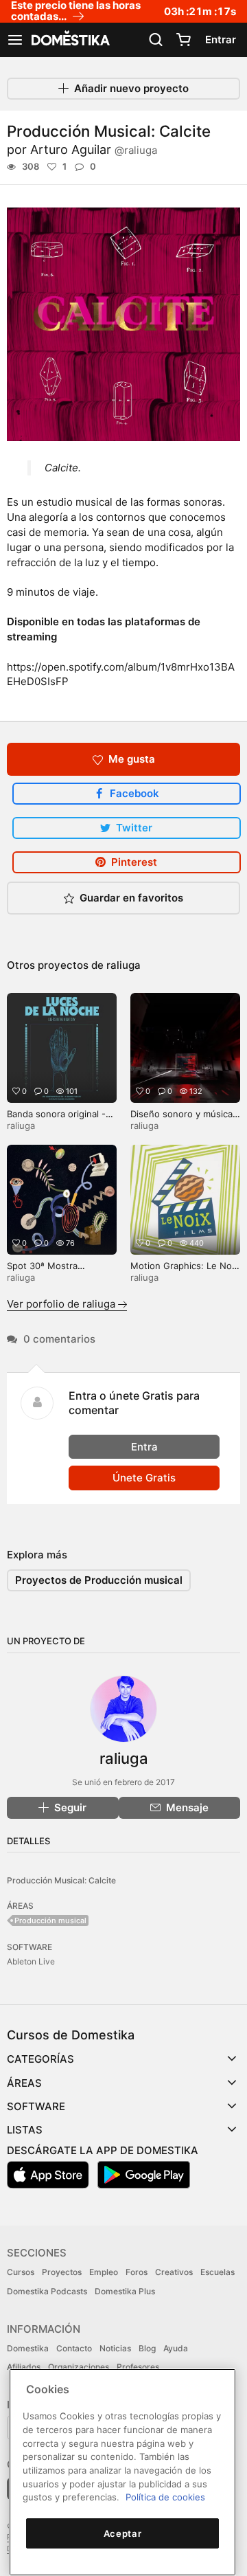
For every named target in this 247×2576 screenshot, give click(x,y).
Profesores (138, 2367)
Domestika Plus (125, 2291)
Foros (137, 2272)
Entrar (221, 40)
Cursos (21, 2272)
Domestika (28, 2348)
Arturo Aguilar (94, 149)
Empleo (104, 2272)
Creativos (174, 2272)
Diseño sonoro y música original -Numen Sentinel (184, 1120)
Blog (147, 2348)
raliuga (123, 965)
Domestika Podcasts (47, 2291)
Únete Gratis (144, 1478)
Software (36, 2106)
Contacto (74, 2348)
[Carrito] (183, 40)
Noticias (115, 2348)
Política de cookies (165, 2497)
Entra (144, 1447)
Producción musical (50, 1920)
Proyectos (62, 2272)
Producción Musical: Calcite (61, 1880)
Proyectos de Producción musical (99, 1580)
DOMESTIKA (69, 40)
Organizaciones (79, 2367)
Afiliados (24, 2367)
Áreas (24, 2083)
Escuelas (217, 2272)
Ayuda (176, 2348)
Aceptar (123, 2533)
